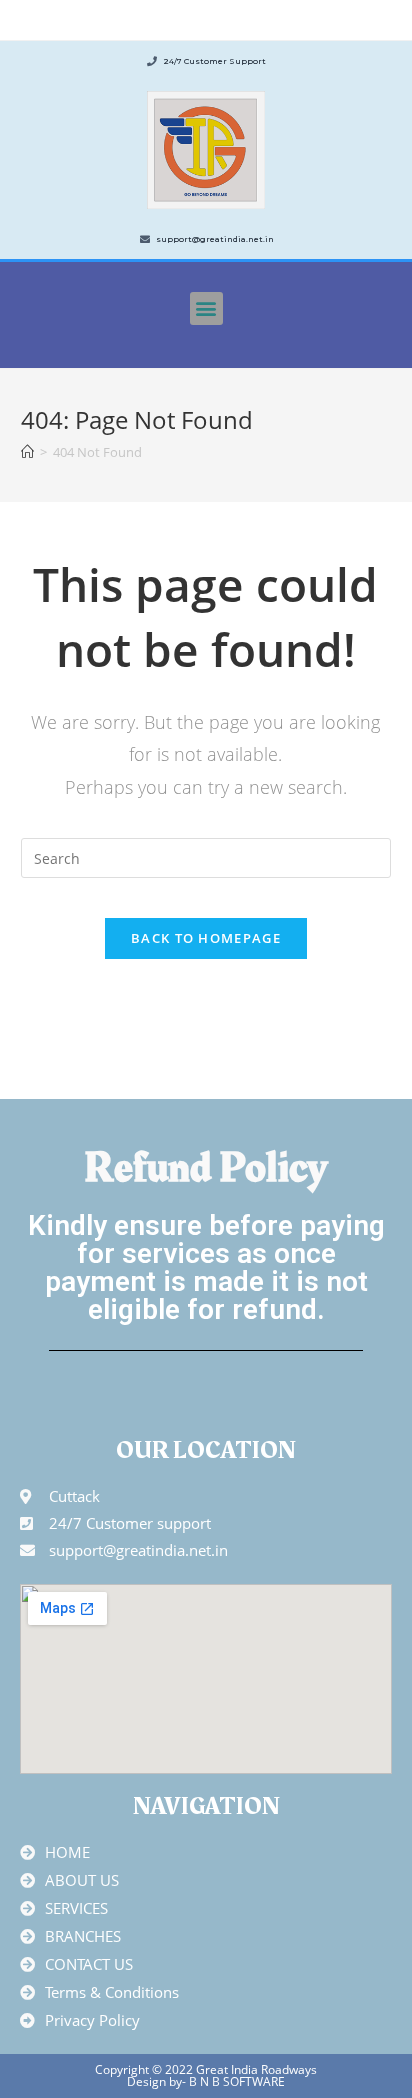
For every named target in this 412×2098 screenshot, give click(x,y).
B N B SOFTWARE (235, 2081)
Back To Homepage (206, 938)
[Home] (27, 452)
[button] (206, 308)
